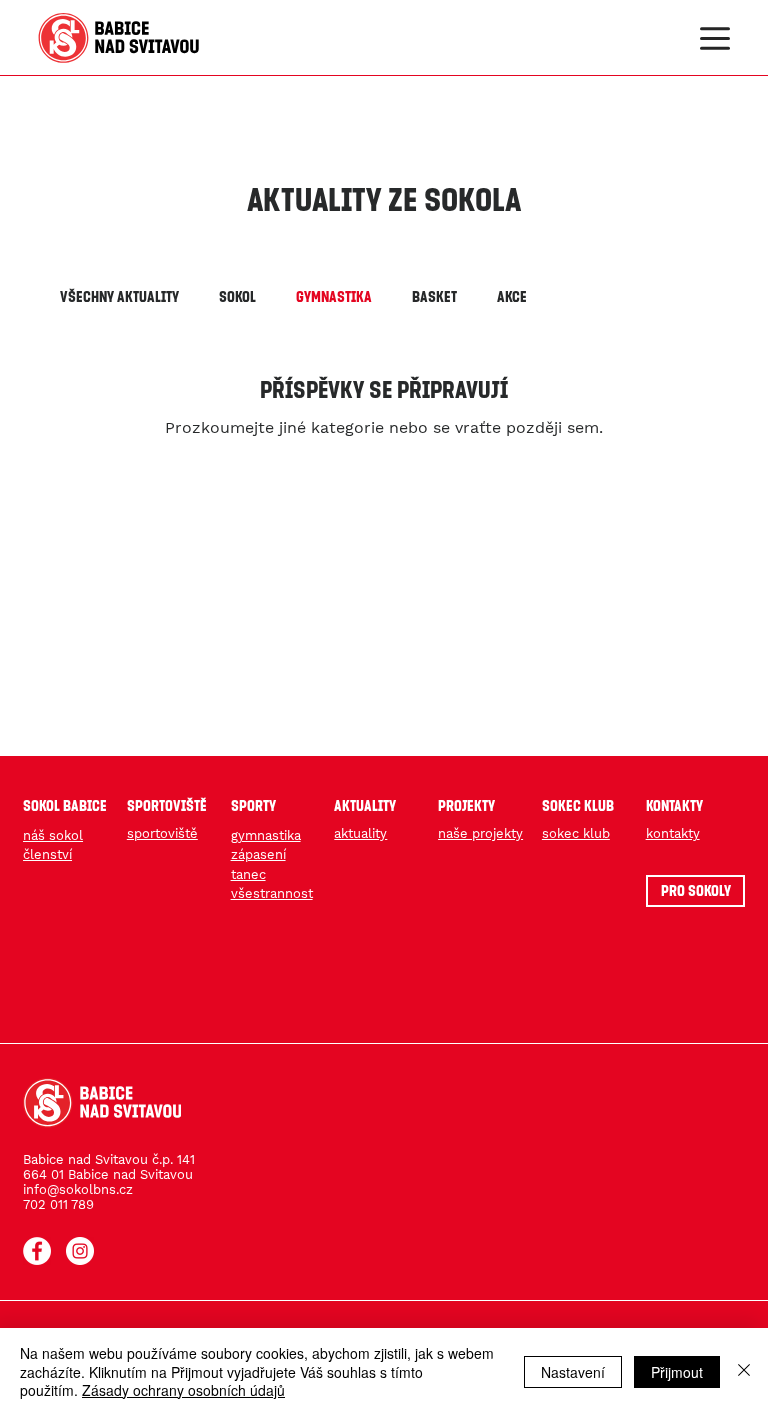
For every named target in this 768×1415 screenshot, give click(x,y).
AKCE (512, 296)
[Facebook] (37, 1251)
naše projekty (480, 833)
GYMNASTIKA (334, 296)
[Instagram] (80, 1251)
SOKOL (237, 296)
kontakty (673, 833)
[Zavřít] (744, 1371)
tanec (248, 874)
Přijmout (677, 1372)
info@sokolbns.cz (78, 1189)
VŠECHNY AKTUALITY (119, 296)
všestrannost (272, 893)
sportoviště (162, 833)
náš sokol (53, 835)
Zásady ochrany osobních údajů (183, 1390)
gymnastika (266, 835)
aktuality (360, 833)
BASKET (434, 296)
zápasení (258, 854)
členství (47, 854)
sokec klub (576, 833)
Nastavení (573, 1372)
